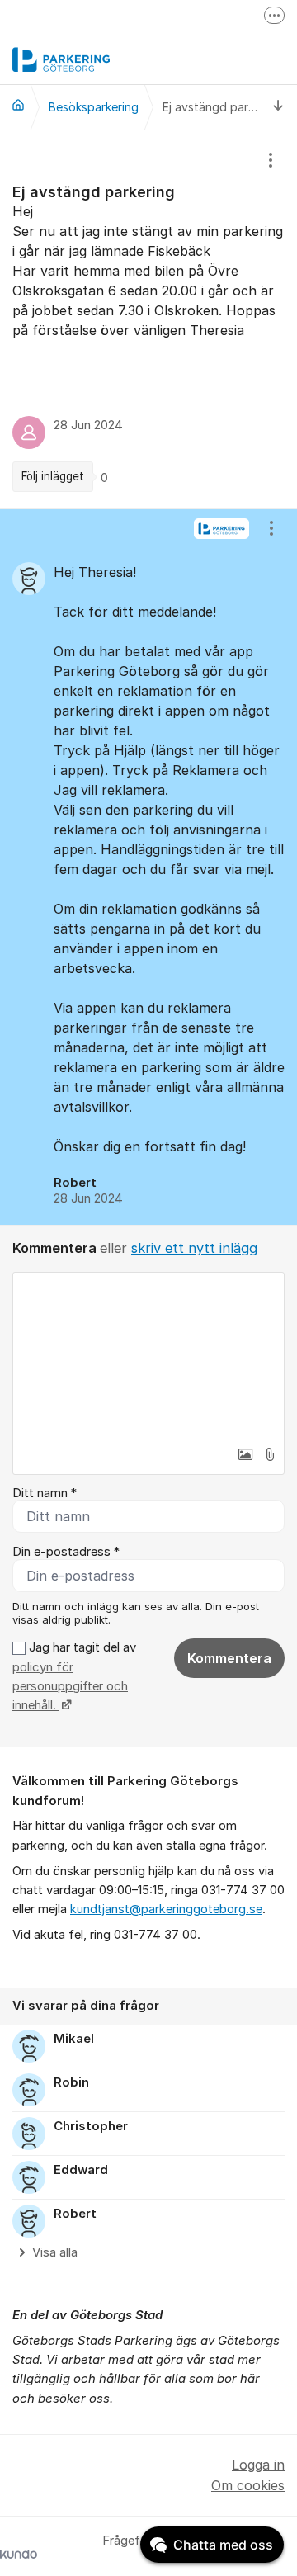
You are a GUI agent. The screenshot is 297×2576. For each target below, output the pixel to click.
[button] (245, 1454)
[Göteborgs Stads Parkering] (18, 105)
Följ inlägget (53, 476)
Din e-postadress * (66, 1552)
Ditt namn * (45, 1493)
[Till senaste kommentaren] (278, 107)
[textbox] (148, 1355)
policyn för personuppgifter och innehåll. (70, 1687)
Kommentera (229, 1658)
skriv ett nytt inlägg (194, 1248)
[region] (148, 319)
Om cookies (248, 2485)
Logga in (258, 2465)
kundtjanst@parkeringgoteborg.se (166, 1909)
